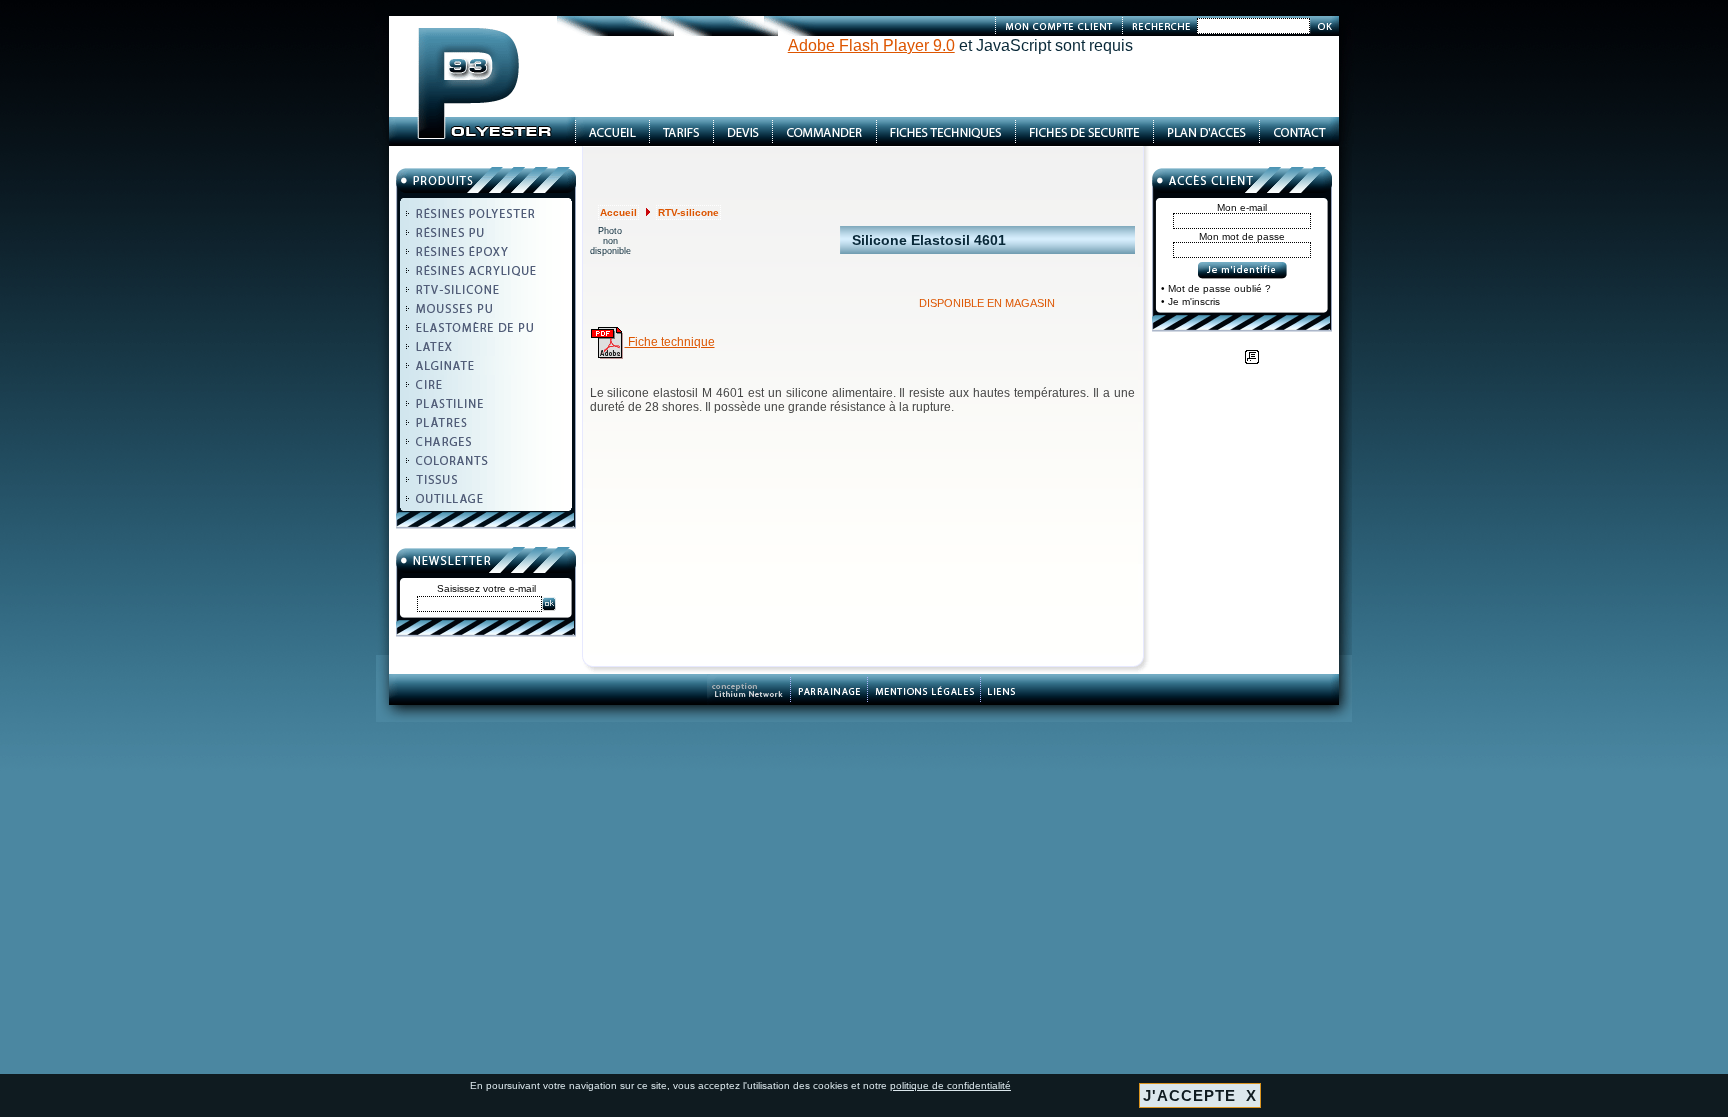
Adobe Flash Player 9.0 (871, 45)
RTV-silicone (688, 212)
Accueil (618, 212)
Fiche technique (670, 342)
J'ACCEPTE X (1200, 1095)
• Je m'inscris (1190, 301)
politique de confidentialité (950, 1085)
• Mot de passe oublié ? (1216, 288)
